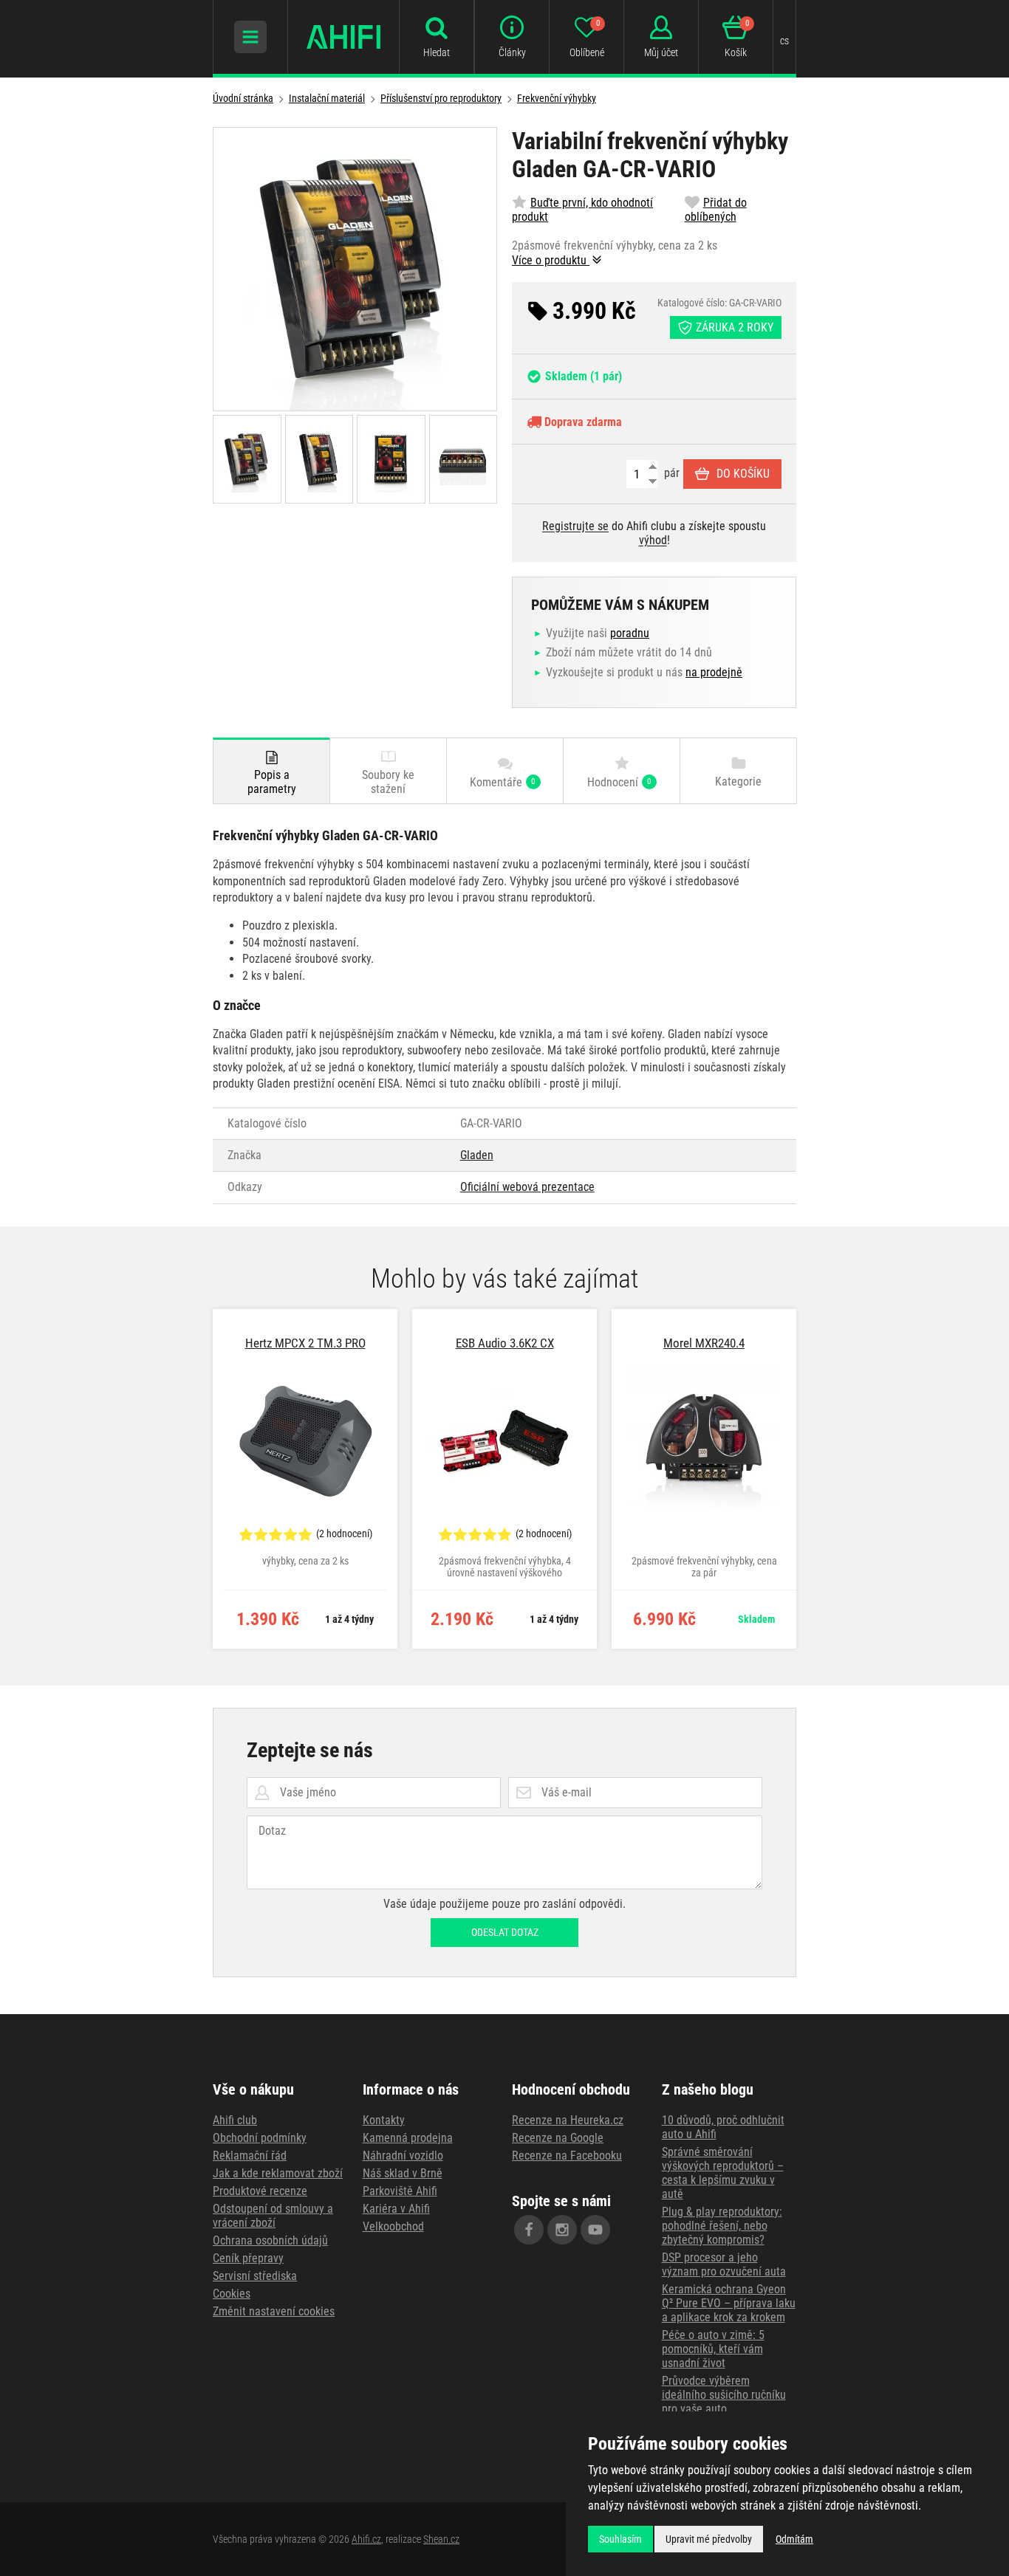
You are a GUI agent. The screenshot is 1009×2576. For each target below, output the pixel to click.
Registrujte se (575, 526)
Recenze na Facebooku (567, 2156)
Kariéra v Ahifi (396, 2209)
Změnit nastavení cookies (274, 2311)
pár (670, 473)
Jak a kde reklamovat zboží (278, 2173)
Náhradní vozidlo (403, 2156)
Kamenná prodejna (408, 2138)
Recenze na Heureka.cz (568, 2120)
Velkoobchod (393, 2226)
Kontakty (384, 2120)
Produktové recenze (260, 2191)
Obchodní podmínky (260, 2138)
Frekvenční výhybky (557, 98)
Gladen (477, 1155)
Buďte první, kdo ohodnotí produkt (582, 210)
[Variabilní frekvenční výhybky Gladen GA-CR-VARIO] (355, 269)
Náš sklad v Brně (403, 2173)
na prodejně (714, 672)
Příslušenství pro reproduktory (441, 98)
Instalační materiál (327, 98)
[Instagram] (562, 2230)
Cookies (232, 2294)
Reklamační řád (250, 2156)
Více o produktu (551, 260)
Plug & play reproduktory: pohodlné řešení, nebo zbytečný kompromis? (722, 2226)
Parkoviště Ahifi (400, 2191)
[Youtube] (595, 2230)
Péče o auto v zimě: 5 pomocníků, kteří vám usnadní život (713, 2349)
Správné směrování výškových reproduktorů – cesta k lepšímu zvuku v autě (723, 2173)
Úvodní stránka (243, 98)
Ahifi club (235, 2120)
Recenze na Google (558, 2138)
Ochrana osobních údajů (270, 2240)
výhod (653, 540)
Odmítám (794, 2539)
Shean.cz (441, 2539)
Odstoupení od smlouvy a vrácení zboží (273, 2216)
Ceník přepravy (248, 2258)
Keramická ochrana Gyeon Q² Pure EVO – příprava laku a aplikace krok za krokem (729, 2303)
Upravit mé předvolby (709, 2539)
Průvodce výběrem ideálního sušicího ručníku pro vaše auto (724, 2395)
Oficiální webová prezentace (527, 1187)
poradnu (630, 633)
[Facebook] (529, 2230)
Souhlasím (620, 2539)
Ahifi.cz (366, 2539)
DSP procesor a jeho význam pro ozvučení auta (724, 2264)
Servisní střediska (255, 2276)
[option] (305, 1479)
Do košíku (743, 474)
